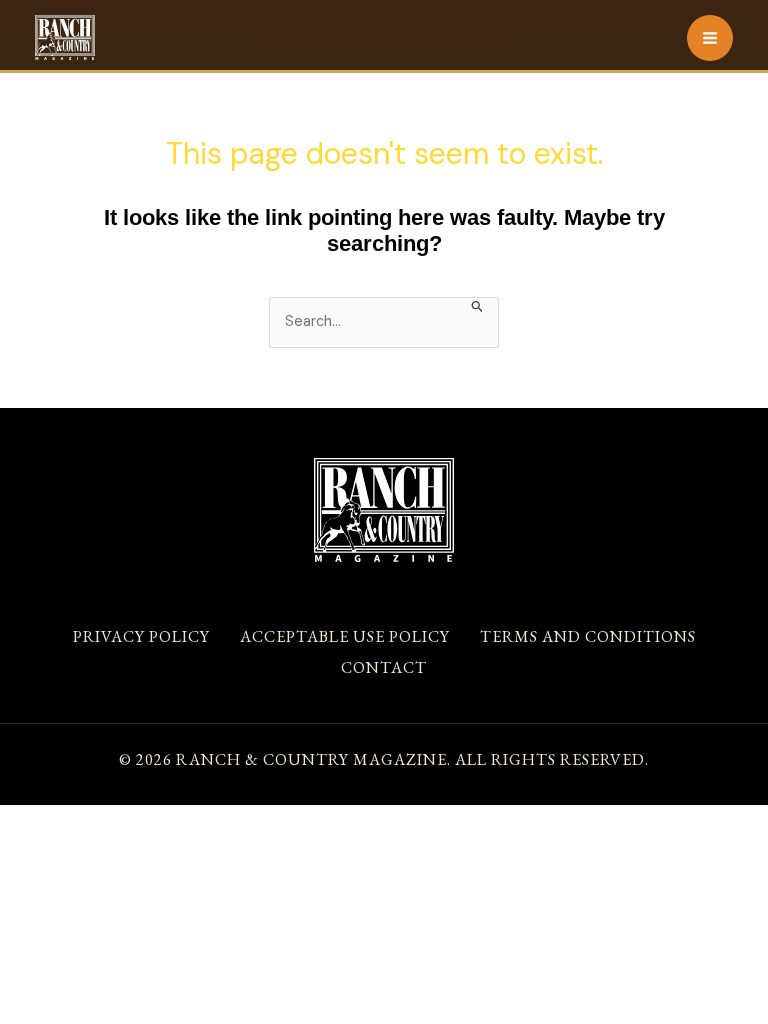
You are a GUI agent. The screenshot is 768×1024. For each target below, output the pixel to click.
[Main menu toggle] (710, 38)
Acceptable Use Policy (345, 636)
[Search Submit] (477, 305)
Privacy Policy (141, 636)
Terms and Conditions (588, 636)
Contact (384, 667)
